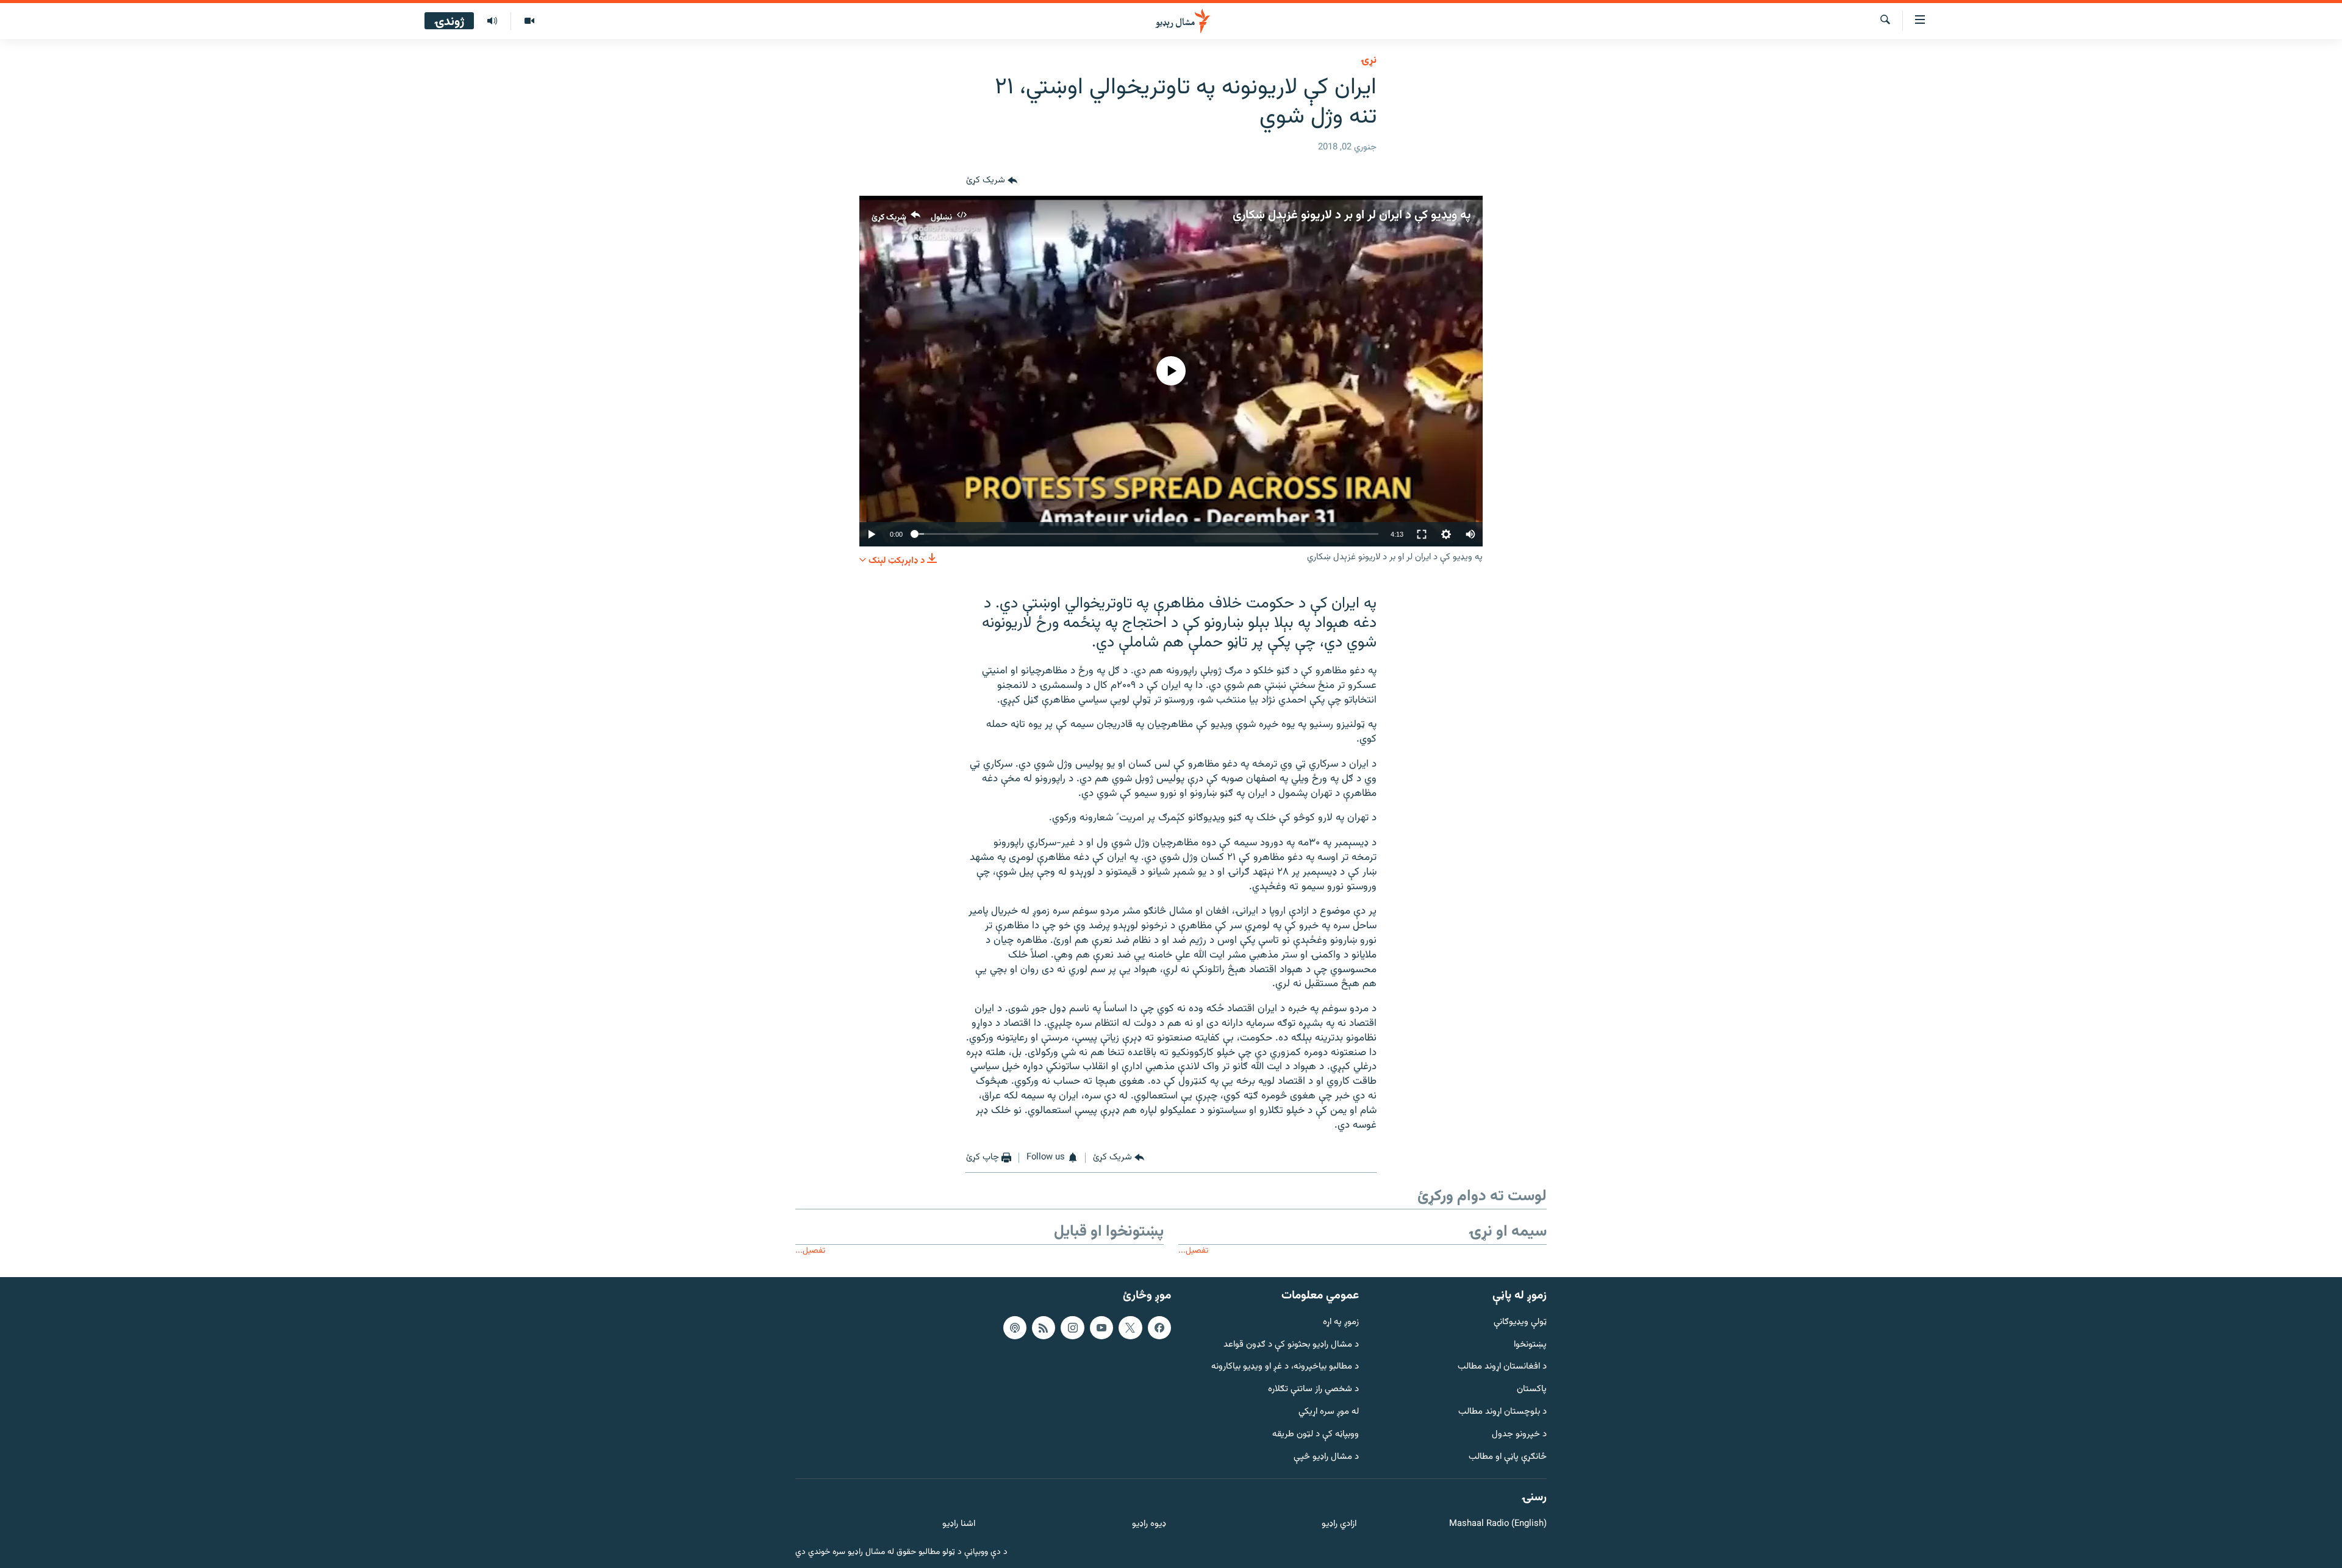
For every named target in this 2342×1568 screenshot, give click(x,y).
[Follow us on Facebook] (1159, 1327)
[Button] (992, 181)
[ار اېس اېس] (1044, 1327)
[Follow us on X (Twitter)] (1130, 1327)
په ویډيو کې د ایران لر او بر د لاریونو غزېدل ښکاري (1352, 215)
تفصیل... (1193, 1251)
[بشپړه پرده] (1422, 534)
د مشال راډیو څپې (1326, 1457)
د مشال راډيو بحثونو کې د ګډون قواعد (1291, 1344)
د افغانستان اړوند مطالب (1502, 1367)
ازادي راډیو (1339, 1524)
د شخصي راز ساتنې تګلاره (1313, 1390)
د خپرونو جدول (1519, 1434)
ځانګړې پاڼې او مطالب (1508, 1457)
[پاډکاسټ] (1015, 1327)
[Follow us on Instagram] (1072, 1327)
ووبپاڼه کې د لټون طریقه (1316, 1434)
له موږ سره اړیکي (1329, 1412)
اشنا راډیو (959, 1524)
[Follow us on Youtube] (1101, 1327)
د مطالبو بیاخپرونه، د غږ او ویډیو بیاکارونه (1285, 1367)
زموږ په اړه (1341, 1322)
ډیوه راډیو (1149, 1524)
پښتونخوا (1530, 1344)
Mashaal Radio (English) (1498, 1524)
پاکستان (1532, 1390)
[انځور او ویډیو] (529, 21)
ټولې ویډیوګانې (1520, 1322)
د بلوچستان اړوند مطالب (1502, 1412)
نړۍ (1369, 60)
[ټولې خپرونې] (492, 21)
